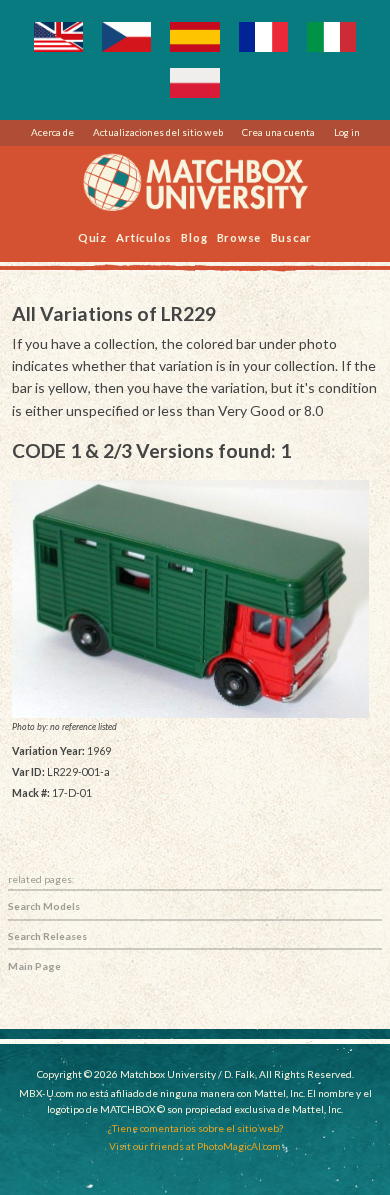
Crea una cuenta (278, 132)
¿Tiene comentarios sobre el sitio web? (195, 1128)
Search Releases (47, 936)
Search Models (44, 906)
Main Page (34, 966)
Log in (347, 132)
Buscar (292, 236)
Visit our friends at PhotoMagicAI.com (195, 1146)
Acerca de (52, 132)
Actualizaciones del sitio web (158, 132)
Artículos (144, 236)
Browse (239, 236)
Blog (194, 236)
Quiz (92, 236)
